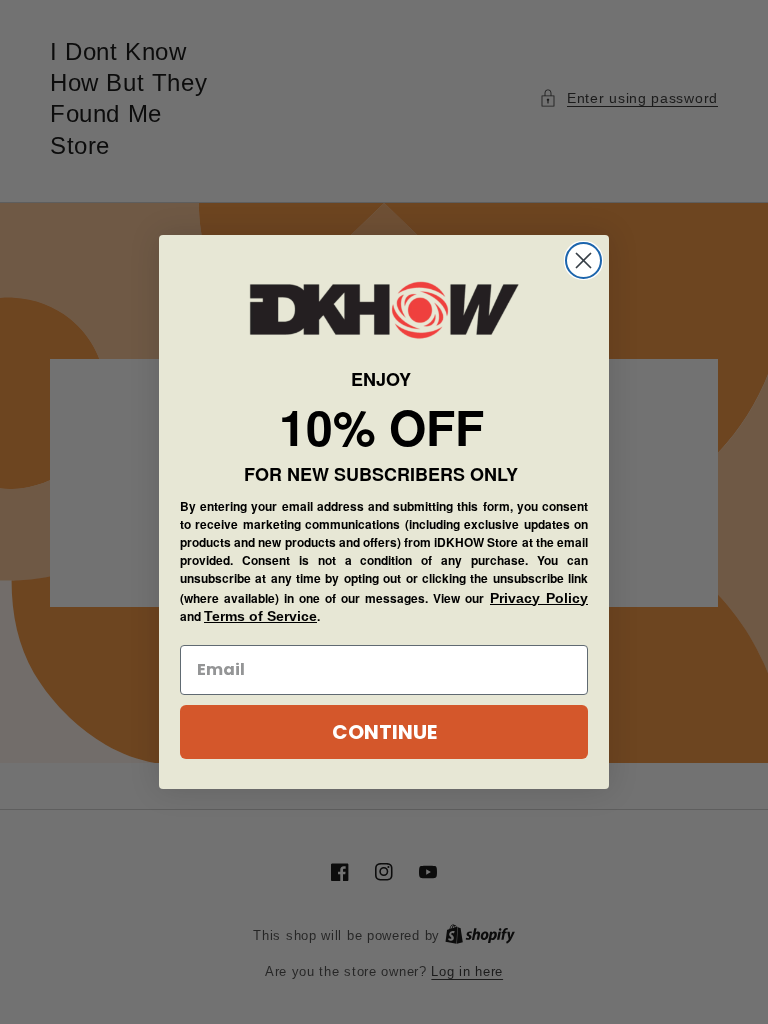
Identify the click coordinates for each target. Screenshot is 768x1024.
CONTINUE (384, 732)
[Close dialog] (583, 260)
